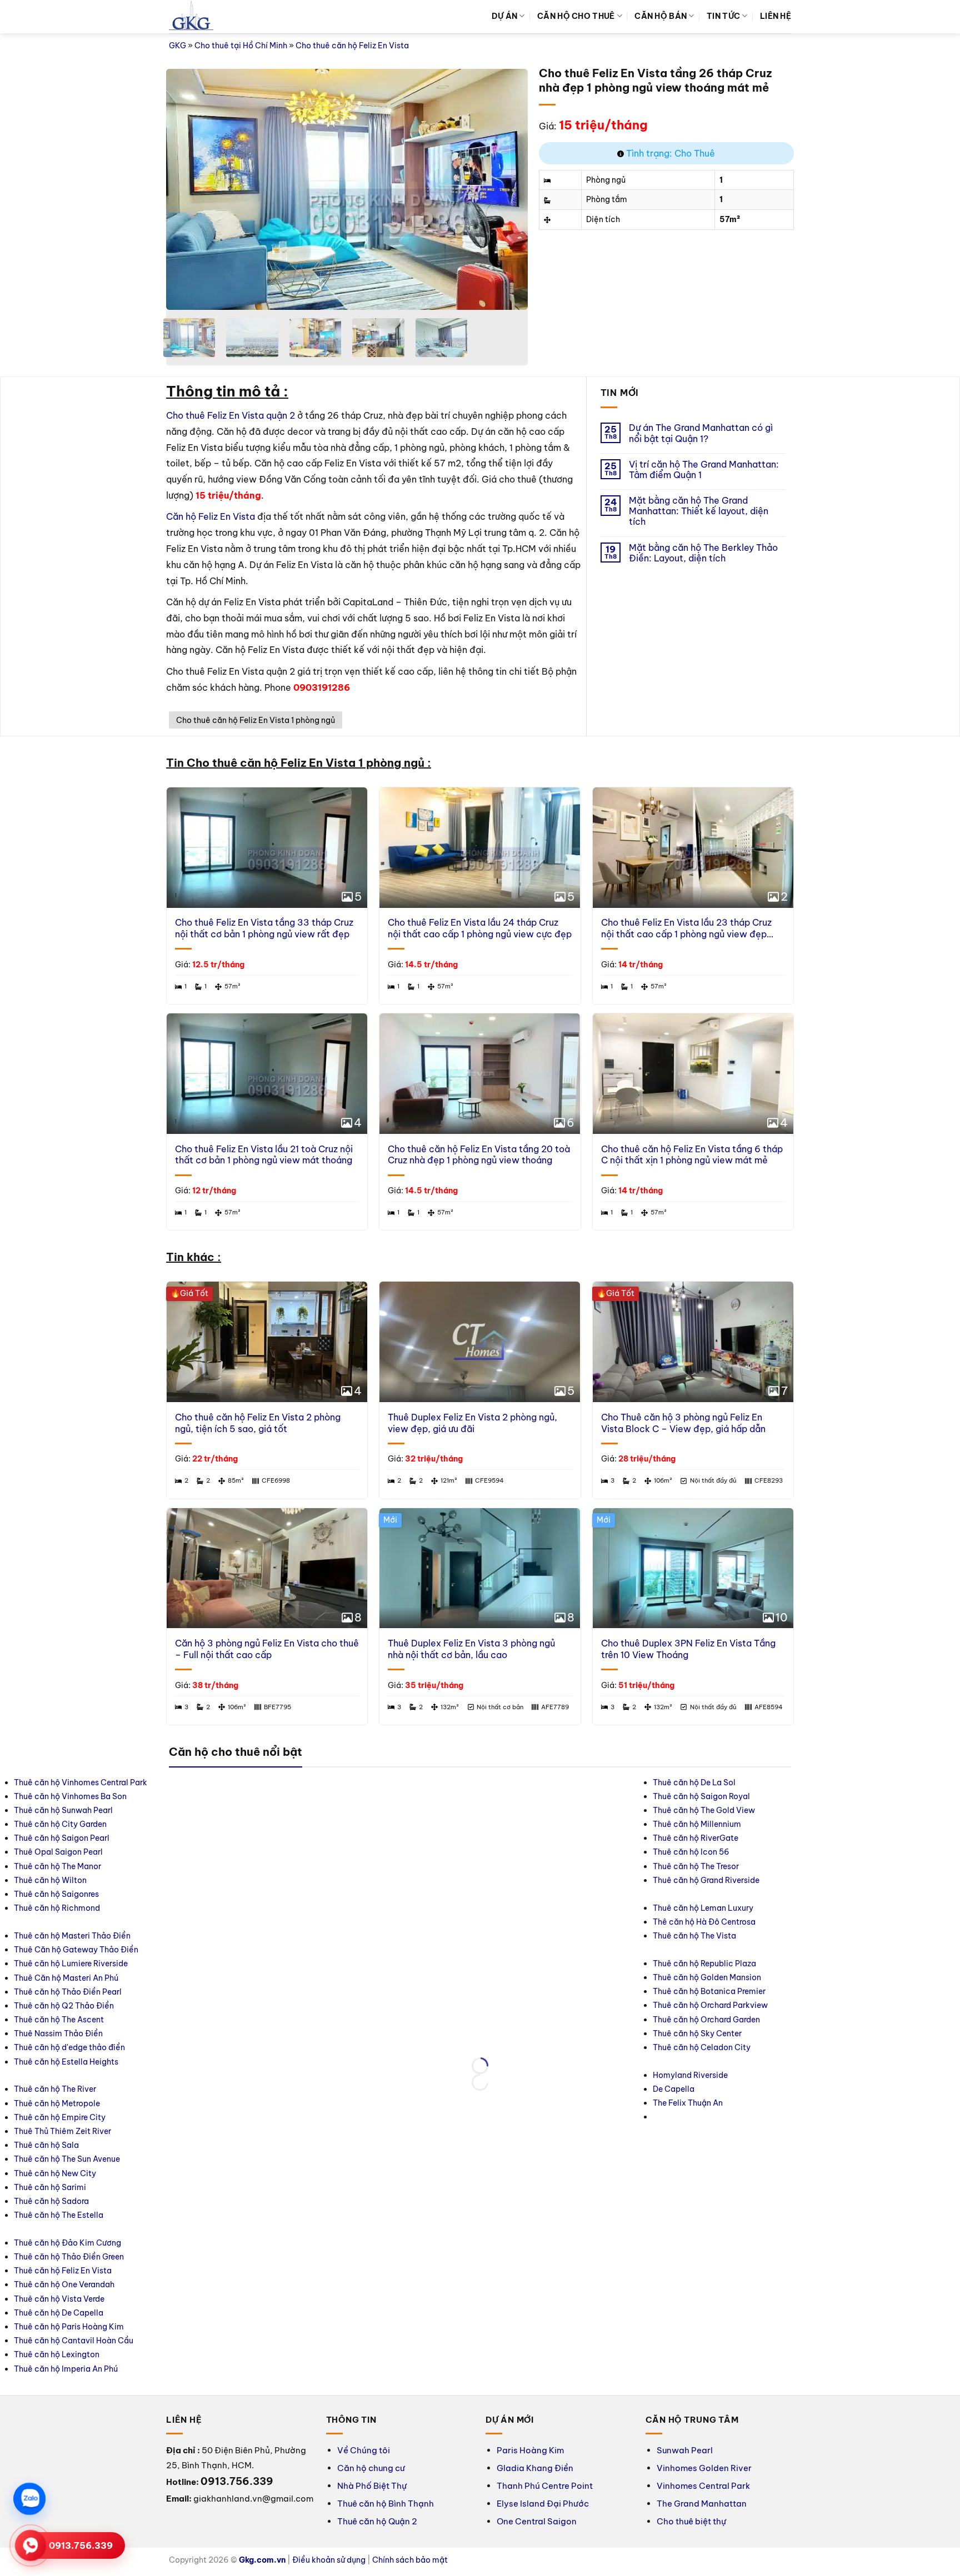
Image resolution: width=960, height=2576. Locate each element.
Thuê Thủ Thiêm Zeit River (62, 2131)
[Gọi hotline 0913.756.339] (31, 2545)
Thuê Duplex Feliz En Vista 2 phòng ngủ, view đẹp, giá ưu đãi (472, 1423)
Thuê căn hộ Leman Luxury (703, 1908)
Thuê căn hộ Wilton (50, 1880)
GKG (177, 46)
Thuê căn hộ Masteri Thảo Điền (72, 1936)
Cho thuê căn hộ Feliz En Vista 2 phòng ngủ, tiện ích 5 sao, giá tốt (258, 1423)
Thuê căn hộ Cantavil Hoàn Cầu (74, 2341)
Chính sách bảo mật (410, 2560)
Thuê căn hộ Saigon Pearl (62, 1838)
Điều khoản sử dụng (329, 2560)
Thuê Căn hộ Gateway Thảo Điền (76, 1950)
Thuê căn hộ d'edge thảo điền (69, 2047)
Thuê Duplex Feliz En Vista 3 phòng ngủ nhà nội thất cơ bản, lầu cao (471, 1649)
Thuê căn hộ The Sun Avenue (67, 2159)
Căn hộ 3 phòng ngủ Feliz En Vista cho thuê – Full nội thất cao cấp (267, 1649)
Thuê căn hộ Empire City (60, 2117)
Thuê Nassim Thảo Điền (58, 2033)
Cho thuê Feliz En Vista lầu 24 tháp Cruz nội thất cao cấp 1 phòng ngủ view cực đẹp (480, 928)
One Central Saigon (537, 2521)
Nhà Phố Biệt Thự (372, 2486)
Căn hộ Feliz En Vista (211, 516)
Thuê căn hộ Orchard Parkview (710, 2005)
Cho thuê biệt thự (691, 2521)
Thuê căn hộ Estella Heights (66, 2062)
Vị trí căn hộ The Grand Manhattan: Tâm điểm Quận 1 (704, 470)
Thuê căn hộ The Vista (694, 1936)
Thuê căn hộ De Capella (59, 2313)
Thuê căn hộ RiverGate (696, 1838)
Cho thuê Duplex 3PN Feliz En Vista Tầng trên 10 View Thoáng (688, 1649)
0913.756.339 (81, 2545)
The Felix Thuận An (688, 2103)
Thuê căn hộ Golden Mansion (707, 1977)
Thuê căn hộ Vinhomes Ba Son (70, 1796)
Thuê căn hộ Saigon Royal (701, 1796)
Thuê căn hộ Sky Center (697, 2033)
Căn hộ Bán (661, 16)
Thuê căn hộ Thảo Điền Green (69, 2257)
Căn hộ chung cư (371, 2468)
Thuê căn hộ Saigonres (56, 1894)
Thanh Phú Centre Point (545, 2486)
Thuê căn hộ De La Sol (694, 1782)
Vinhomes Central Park (703, 2486)
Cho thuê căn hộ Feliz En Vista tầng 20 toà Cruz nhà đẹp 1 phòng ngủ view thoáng (479, 1155)
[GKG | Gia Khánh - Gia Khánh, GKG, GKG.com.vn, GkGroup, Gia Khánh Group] (191, 17)
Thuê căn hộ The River (55, 2089)
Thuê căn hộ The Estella (59, 2215)
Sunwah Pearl (685, 2450)
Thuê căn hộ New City (55, 2173)
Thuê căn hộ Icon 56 (691, 1852)
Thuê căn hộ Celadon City (702, 2047)
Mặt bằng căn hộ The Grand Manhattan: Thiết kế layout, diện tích (699, 511)
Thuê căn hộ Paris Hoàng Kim (69, 2327)
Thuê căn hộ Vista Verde (59, 2299)
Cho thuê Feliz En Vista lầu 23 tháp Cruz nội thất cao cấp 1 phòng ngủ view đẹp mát (686, 928)
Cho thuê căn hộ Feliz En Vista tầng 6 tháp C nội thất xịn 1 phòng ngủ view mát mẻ (692, 1155)
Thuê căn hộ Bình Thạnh (386, 2504)
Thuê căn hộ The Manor (57, 1866)
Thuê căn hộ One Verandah (65, 2284)
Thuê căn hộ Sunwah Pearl (63, 1810)
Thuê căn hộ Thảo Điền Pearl (68, 1992)
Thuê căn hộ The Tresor (696, 1866)
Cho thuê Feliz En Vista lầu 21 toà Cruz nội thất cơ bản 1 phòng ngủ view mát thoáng (264, 1155)
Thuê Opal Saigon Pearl (58, 1852)
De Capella (674, 2089)
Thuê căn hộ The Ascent (59, 2020)
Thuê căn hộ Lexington (57, 2354)
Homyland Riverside (690, 2075)
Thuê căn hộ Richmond (57, 1908)
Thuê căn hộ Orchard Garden (706, 2020)
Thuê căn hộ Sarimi (50, 2187)
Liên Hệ (776, 16)
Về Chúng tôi (364, 2450)
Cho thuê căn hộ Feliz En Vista (352, 46)
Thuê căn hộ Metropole (57, 2103)
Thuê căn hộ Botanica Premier (709, 1991)
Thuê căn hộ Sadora (51, 2201)
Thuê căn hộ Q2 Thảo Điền (64, 2006)
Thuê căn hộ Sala (46, 2145)
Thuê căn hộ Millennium (697, 1824)
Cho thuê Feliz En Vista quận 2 (231, 415)
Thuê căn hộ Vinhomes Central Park (81, 1782)
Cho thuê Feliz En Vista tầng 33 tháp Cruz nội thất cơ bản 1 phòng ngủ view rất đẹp (264, 928)
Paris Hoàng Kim (530, 2450)
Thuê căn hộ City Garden (60, 1824)
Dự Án (504, 16)
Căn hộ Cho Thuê (576, 16)
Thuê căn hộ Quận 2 (377, 2521)
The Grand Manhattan (702, 2504)
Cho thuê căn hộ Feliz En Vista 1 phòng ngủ (256, 720)
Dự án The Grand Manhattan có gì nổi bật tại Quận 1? (701, 433)
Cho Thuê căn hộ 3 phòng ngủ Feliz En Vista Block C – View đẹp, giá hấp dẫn (683, 1423)
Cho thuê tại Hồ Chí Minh (241, 46)
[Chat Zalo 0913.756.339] (29, 2499)
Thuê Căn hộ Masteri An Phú (66, 1978)
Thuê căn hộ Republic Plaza (704, 1964)
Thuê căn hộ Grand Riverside (706, 1880)
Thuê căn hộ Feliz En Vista (63, 2271)
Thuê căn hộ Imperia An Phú (66, 2369)
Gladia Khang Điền (535, 2468)
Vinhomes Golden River (704, 2468)
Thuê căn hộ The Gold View (704, 1810)
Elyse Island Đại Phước (543, 2504)
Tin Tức (723, 16)
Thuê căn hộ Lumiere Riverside (71, 1964)
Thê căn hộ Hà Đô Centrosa (704, 1922)
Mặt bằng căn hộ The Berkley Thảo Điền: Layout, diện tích (703, 553)
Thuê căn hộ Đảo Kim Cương (67, 2243)
